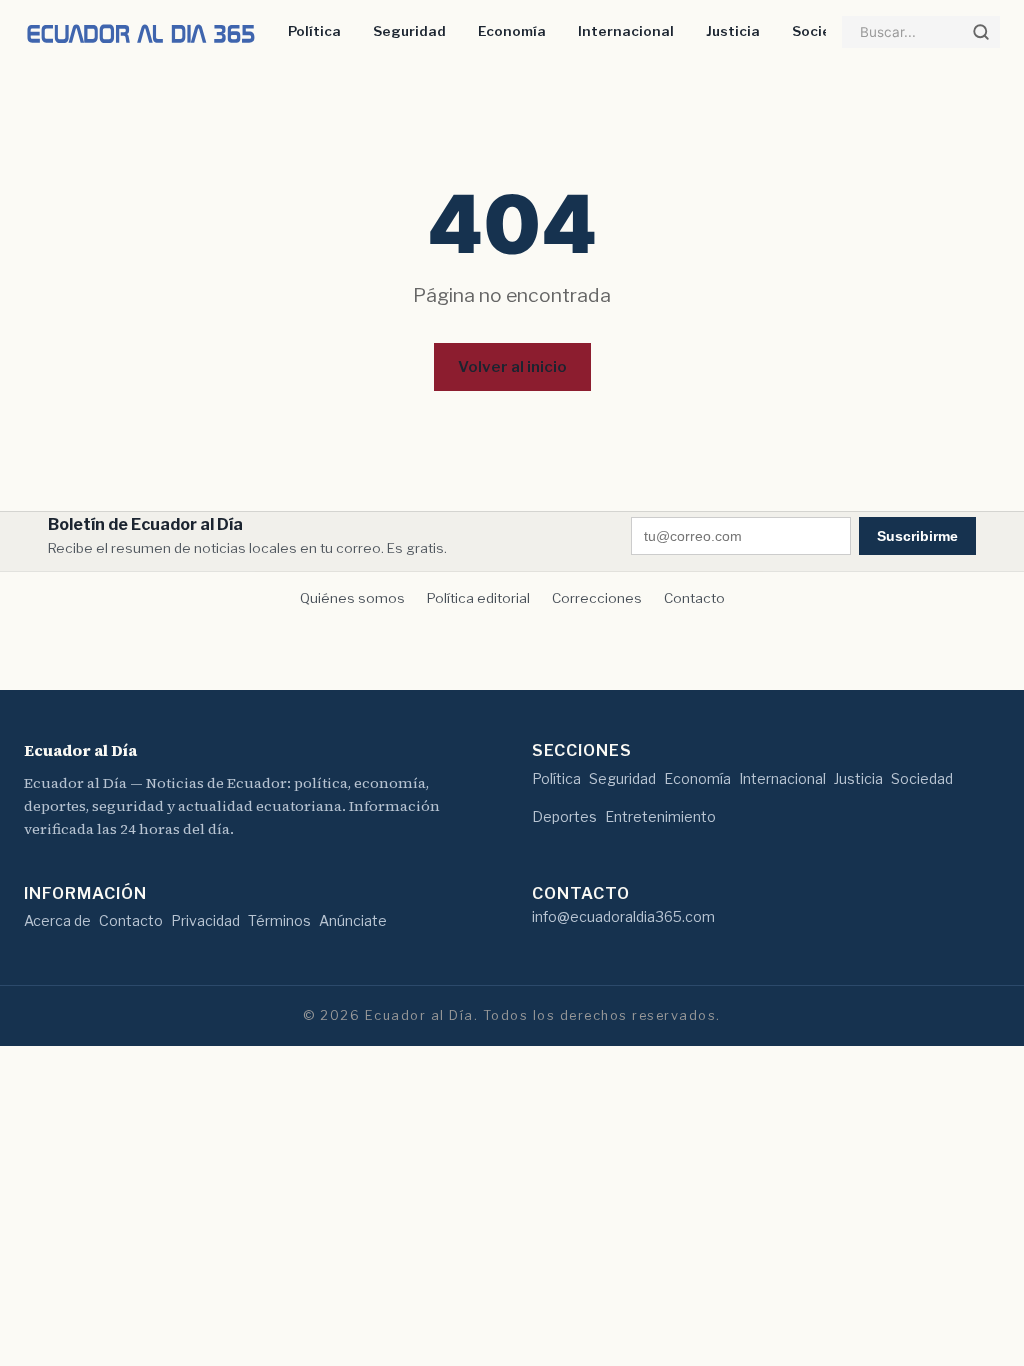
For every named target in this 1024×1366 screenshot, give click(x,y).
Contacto (694, 598)
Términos (279, 920)
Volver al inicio (512, 366)
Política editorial (478, 598)
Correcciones (597, 598)
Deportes (564, 816)
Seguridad (409, 31)
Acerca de (57, 920)
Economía (512, 31)
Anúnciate (353, 920)
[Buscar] (981, 32)
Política (314, 31)
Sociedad (825, 31)
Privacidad (205, 920)
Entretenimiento (660, 816)
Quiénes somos (352, 598)
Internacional (626, 31)
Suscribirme (917, 536)
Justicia (733, 31)
